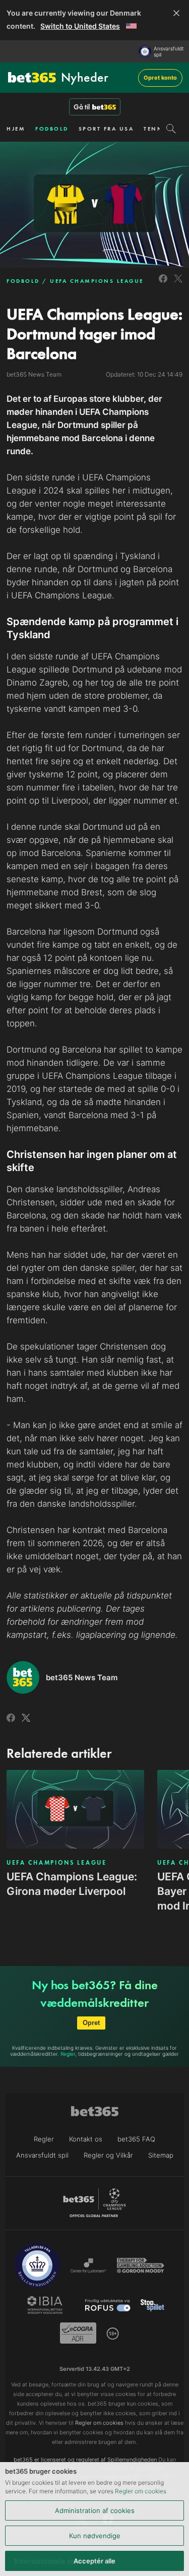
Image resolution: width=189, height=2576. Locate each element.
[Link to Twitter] (178, 284)
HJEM (16, 129)
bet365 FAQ (136, 2139)
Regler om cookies (141, 2491)
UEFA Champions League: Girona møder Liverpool (72, 1884)
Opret (91, 2023)
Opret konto (160, 78)
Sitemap (161, 2155)
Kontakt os (86, 2139)
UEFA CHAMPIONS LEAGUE (97, 281)
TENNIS (157, 129)
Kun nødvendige (95, 2536)
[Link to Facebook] (163, 284)
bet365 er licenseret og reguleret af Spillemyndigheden (85, 2460)
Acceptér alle (94, 2561)
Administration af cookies (95, 2510)
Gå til (82, 107)
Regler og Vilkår (108, 2155)
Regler (68, 2054)
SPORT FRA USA (106, 129)
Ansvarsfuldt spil (169, 51)
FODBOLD (52, 129)
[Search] (171, 129)
